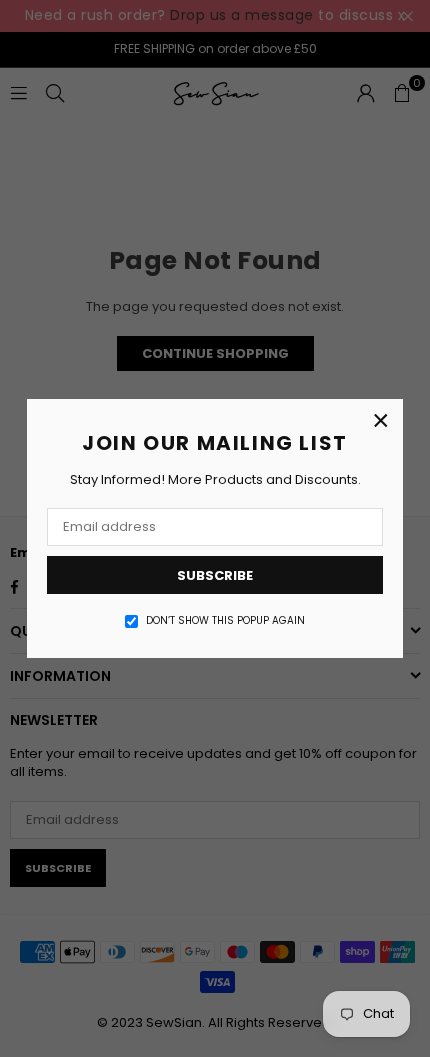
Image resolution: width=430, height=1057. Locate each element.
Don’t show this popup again (225, 621)
